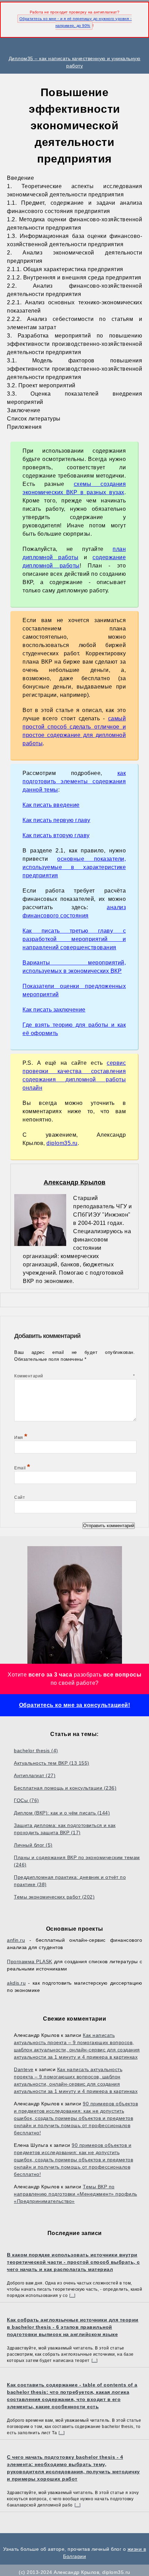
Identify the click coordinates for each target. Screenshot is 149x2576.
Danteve (24, 2069)
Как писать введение (51, 805)
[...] (72, 2296)
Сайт (20, 1497)
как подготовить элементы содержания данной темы (74, 781)
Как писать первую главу (56, 820)
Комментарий (74, 1376)
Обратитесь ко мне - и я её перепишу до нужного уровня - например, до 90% (76, 22)
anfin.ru (16, 1940)
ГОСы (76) (27, 1800)
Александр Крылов (75, 1182)
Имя (21, 1438)
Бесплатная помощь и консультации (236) (65, 1788)
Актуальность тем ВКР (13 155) (52, 1763)
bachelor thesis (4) (36, 1751)
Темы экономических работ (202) (54, 1897)
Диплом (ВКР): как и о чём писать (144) (62, 1813)
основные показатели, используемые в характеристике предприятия (74, 867)
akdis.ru (16, 1983)
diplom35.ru (62, 1143)
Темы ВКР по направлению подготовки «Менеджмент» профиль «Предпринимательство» (76, 2194)
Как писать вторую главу (56, 835)
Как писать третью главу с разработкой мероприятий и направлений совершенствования (74, 939)
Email (22, 1468)
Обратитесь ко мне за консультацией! (75, 1705)
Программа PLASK (30, 1961)
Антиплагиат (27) (35, 1775)
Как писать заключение (54, 1010)
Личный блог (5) (33, 1845)
